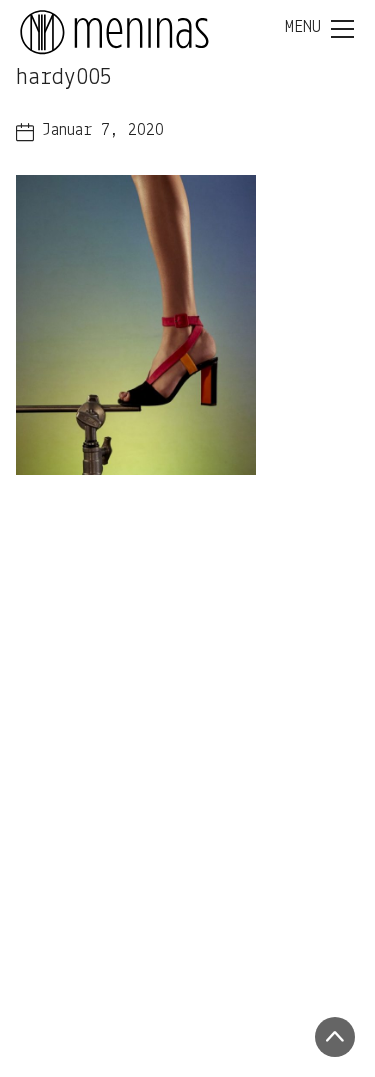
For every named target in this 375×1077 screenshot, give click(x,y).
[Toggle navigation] (319, 29)
